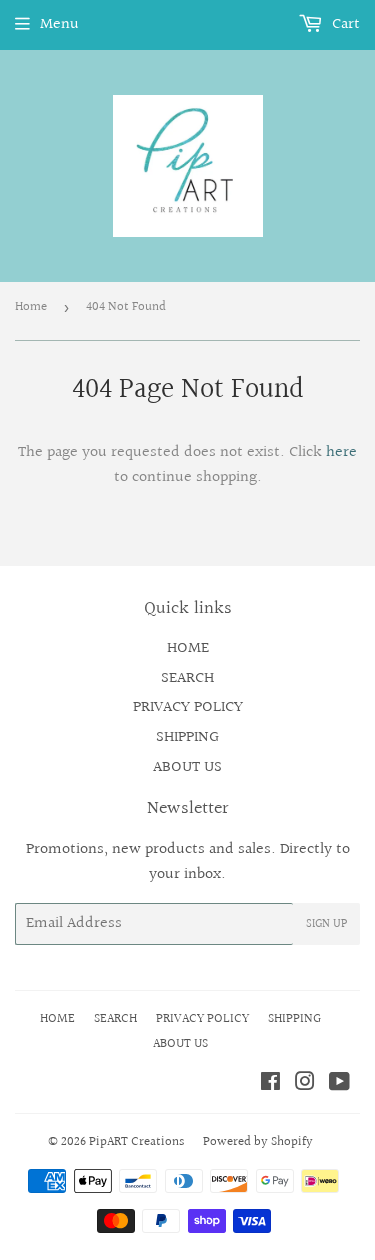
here (341, 452)
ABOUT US (187, 767)
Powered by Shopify (258, 1142)
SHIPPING (187, 737)
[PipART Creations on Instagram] (305, 1084)
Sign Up (326, 924)
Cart (344, 24)
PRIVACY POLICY (188, 707)
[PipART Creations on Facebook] (270, 1084)
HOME (188, 648)
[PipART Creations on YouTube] (339, 1084)
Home (31, 307)
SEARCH (187, 678)
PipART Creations (136, 1142)
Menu (59, 24)
